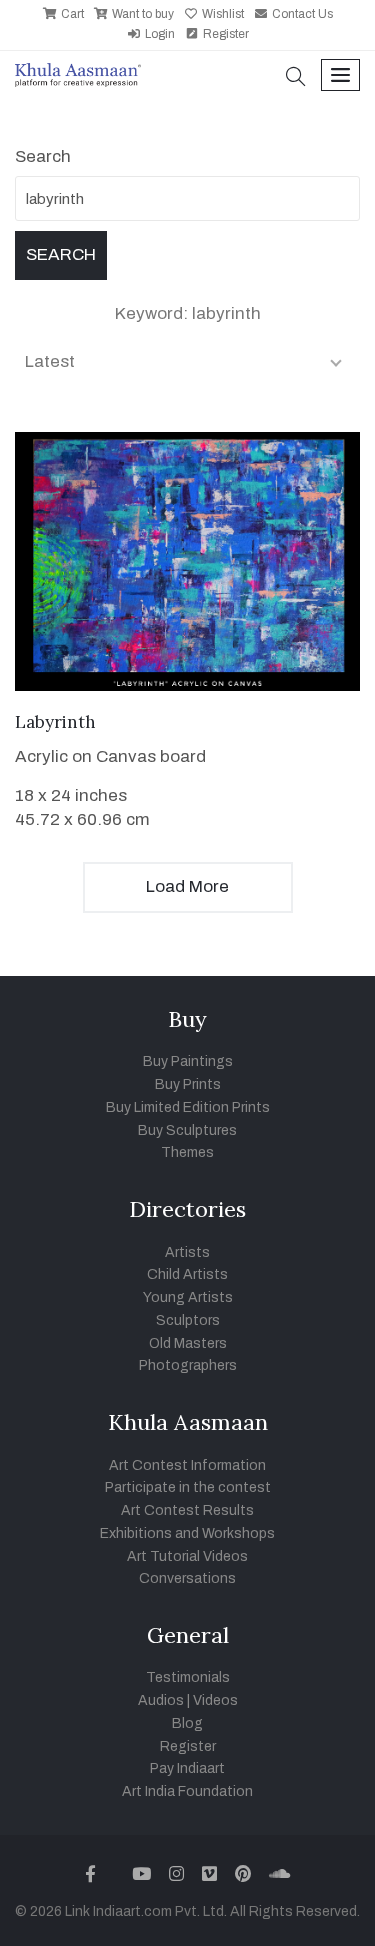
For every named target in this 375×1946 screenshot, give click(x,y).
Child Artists (187, 1274)
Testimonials (188, 1677)
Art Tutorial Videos (187, 1556)
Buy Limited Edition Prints (188, 1107)
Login (158, 34)
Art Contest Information (187, 1465)
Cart (71, 14)
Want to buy (141, 14)
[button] (296, 78)
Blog (187, 1723)
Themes (187, 1152)
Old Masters (188, 1343)
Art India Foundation (187, 1791)
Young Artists (188, 1297)
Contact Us (301, 14)
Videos (215, 1700)
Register (224, 34)
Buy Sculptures (187, 1130)
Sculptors (188, 1320)
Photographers (188, 1365)
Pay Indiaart (187, 1768)
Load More (187, 886)
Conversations (187, 1578)
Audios (161, 1700)
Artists (187, 1252)
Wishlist (221, 14)
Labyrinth (55, 722)
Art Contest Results (187, 1510)
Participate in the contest (188, 1487)
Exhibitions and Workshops (187, 1533)
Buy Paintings (188, 1061)
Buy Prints (188, 1084)
